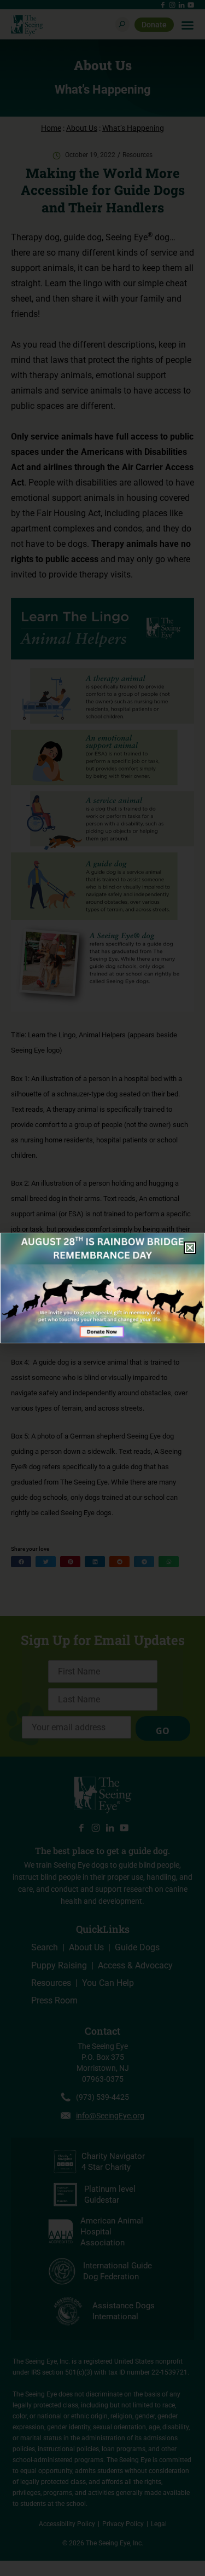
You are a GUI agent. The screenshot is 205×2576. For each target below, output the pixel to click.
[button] (190, 1248)
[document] (102, 1288)
